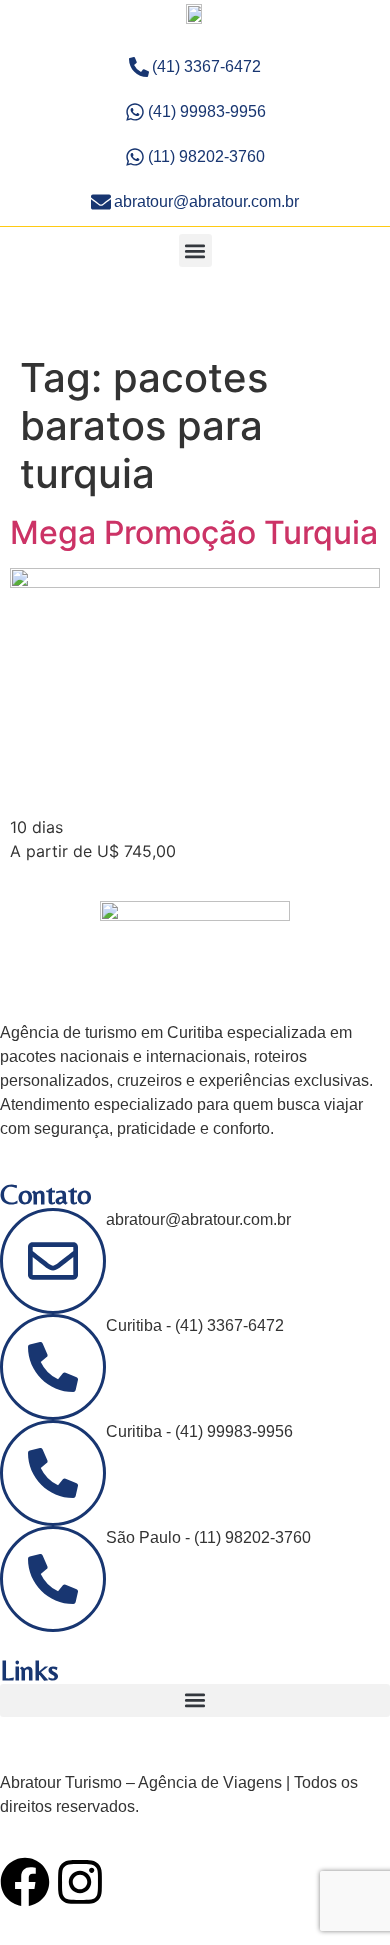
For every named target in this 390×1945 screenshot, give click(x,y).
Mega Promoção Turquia (194, 532)
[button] (195, 250)
